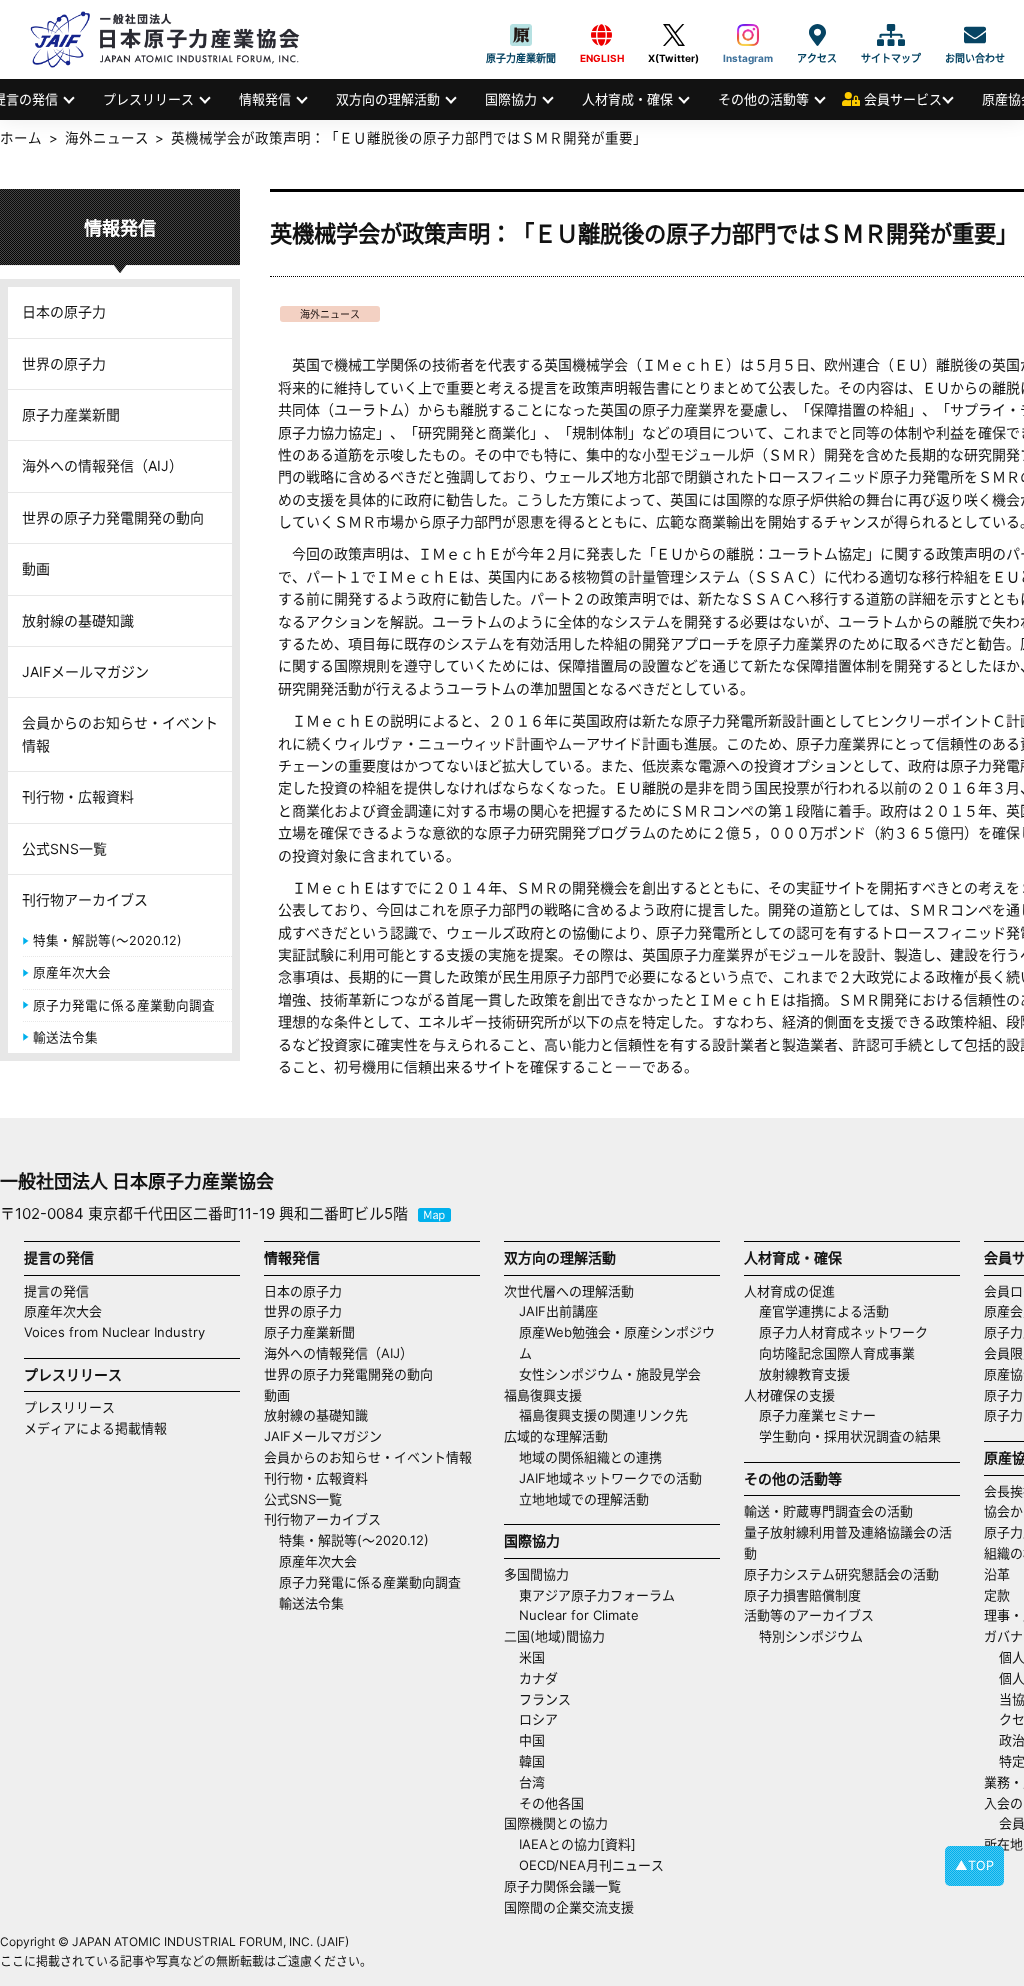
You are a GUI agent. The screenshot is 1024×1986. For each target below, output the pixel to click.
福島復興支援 (543, 1395)
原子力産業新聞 (521, 35)
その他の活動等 (763, 99)
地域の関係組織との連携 (590, 1457)
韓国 (532, 1761)
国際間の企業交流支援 (569, 1907)
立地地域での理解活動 (584, 1499)
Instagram (748, 35)
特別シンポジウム (811, 1636)
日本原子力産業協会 (175, 39)
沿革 (997, 1574)
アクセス (817, 35)
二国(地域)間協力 (554, 1636)
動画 (36, 568)
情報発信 (265, 99)
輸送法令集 (65, 1037)
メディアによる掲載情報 (95, 1428)
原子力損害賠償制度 (802, 1595)
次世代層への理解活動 (569, 1291)
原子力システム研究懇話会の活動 (841, 1574)
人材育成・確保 (627, 99)
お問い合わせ (975, 35)
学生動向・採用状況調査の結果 (856, 1436)
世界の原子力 (64, 363)
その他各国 (551, 1803)
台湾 (532, 1782)
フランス (545, 1699)
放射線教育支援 (804, 1374)
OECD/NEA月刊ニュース (591, 1865)
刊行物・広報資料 (78, 796)
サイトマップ (891, 35)
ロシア (538, 1719)
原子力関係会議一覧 (562, 1886)
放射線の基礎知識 (78, 620)
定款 (997, 1595)
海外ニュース (330, 314)
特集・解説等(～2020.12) (107, 940)
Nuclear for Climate (579, 1615)
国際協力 (511, 99)
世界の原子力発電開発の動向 (113, 517)
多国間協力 (536, 1574)
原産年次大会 (72, 972)
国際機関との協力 (556, 1823)
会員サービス (903, 99)
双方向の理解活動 (388, 99)
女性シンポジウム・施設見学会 (610, 1374)
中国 (532, 1740)
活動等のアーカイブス (809, 1615)
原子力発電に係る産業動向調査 (124, 1005)
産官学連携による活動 (824, 1311)
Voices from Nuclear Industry (114, 1332)
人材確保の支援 (789, 1395)
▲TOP (974, 1865)
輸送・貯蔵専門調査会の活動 (828, 1511)
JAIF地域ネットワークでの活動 (610, 1478)
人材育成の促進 (789, 1291)
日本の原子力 (64, 311)
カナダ (538, 1678)
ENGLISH (602, 35)
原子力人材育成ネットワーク (843, 1332)
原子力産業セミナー (817, 1415)
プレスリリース (148, 99)
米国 (532, 1657)
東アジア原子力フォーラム (597, 1595)
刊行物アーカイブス (85, 899)
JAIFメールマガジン (85, 671)
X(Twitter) (673, 35)
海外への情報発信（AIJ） (102, 465)
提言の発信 (56, 1291)
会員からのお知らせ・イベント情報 (120, 733)
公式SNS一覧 (64, 848)
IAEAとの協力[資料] (577, 1844)
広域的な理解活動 (556, 1436)
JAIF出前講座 (558, 1311)
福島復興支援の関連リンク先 (603, 1415)
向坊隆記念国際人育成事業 (837, 1353)
